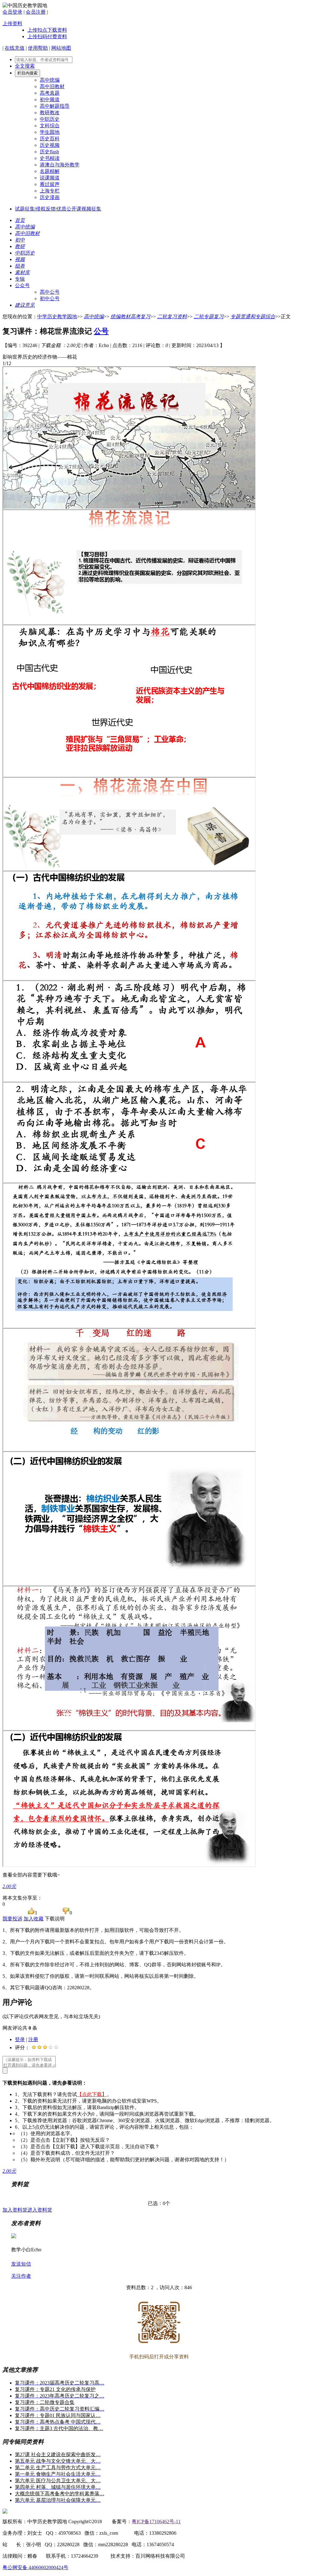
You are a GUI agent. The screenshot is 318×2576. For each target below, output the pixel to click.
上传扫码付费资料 (47, 36)
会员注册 (36, 12)
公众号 (22, 285)
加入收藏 (34, 1919)
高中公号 (50, 292)
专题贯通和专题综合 (253, 316)
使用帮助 (38, 48)
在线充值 (15, 48)
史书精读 (50, 158)
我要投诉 (12, 1919)
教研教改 (50, 113)
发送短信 (21, 2264)
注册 (33, 2039)
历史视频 (50, 145)
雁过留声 (50, 184)
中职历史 (50, 119)
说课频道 (50, 178)
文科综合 (50, 126)
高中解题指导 (55, 106)
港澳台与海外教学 (60, 165)
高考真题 (50, 93)
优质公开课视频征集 (79, 209)
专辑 (20, 279)
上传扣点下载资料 (47, 30)
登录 (20, 2039)
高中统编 (50, 80)
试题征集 (25, 209)
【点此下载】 (92, 2094)
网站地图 (61, 48)
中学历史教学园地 (57, 316)
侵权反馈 (46, 209)
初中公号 (50, 298)
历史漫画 (50, 197)
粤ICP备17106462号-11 (156, 2522)
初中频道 (50, 99)
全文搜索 (25, 66)
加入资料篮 (15, 2210)
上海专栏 (50, 191)
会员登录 (12, 12)
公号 (101, 331)
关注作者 (21, 2276)
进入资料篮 (40, 2210)
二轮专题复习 (209, 316)
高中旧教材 (52, 86)
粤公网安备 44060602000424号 (35, 2567)
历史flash (49, 152)
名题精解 (50, 171)
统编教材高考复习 (130, 316)
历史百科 (50, 139)
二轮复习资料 (172, 316)
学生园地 (50, 132)
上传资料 (12, 23)
